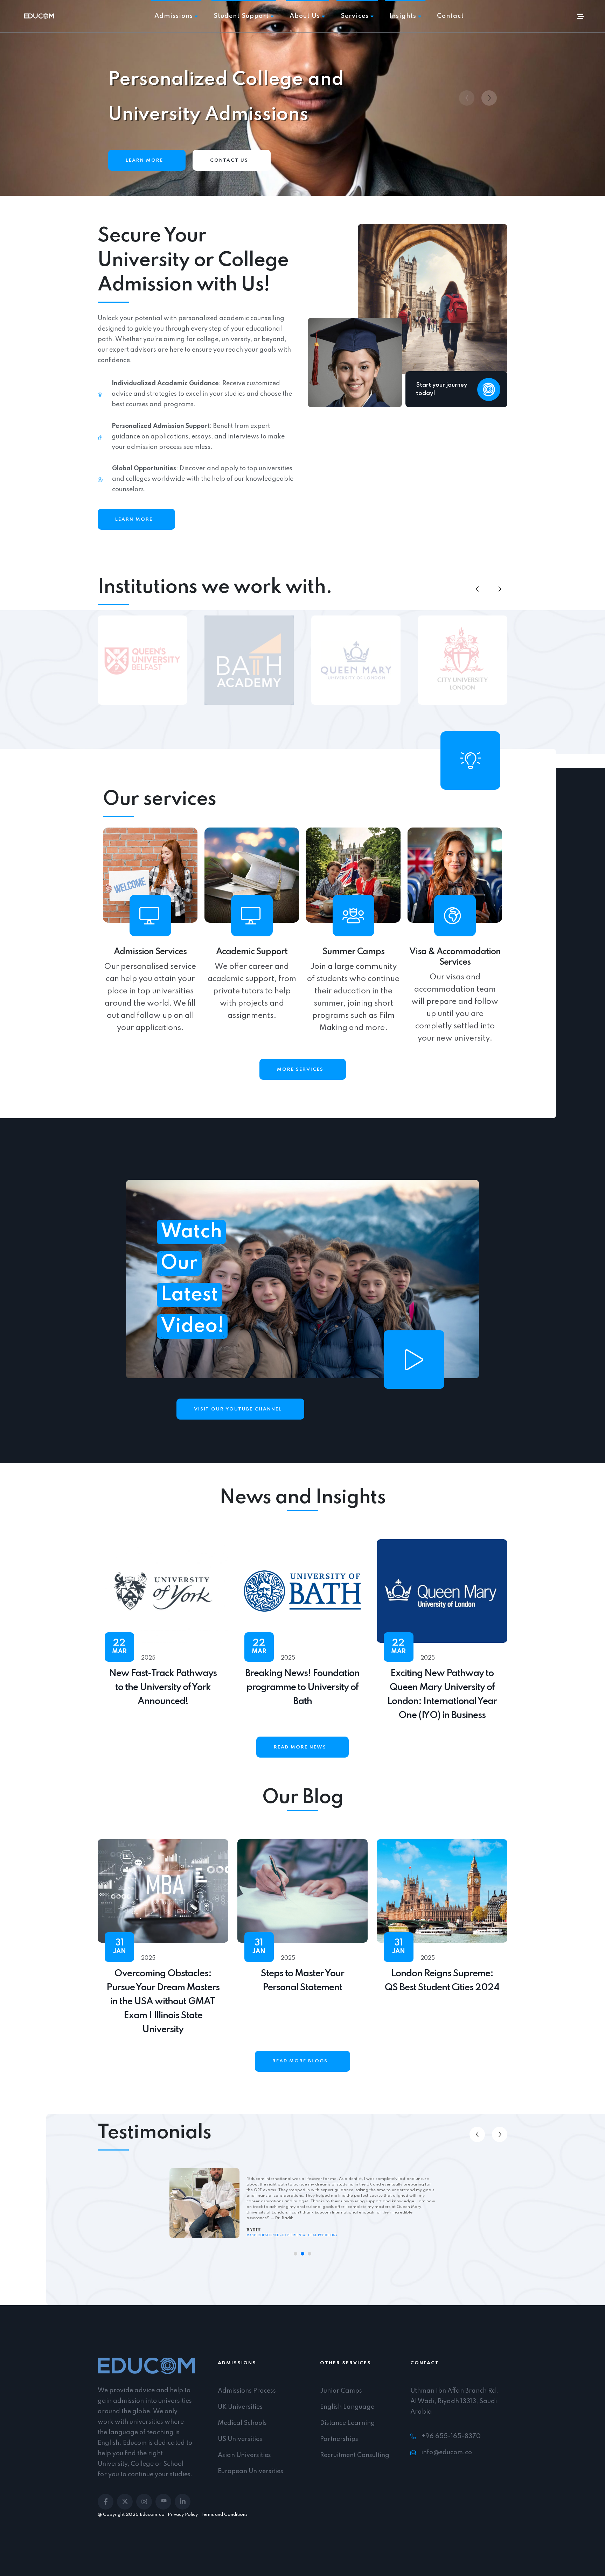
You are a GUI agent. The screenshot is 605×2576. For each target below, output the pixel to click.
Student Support (241, 16)
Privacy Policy (183, 2515)
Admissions (174, 16)
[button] (489, 98)
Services (355, 16)
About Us (305, 16)
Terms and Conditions (224, 2515)
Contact (450, 16)
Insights (403, 16)
